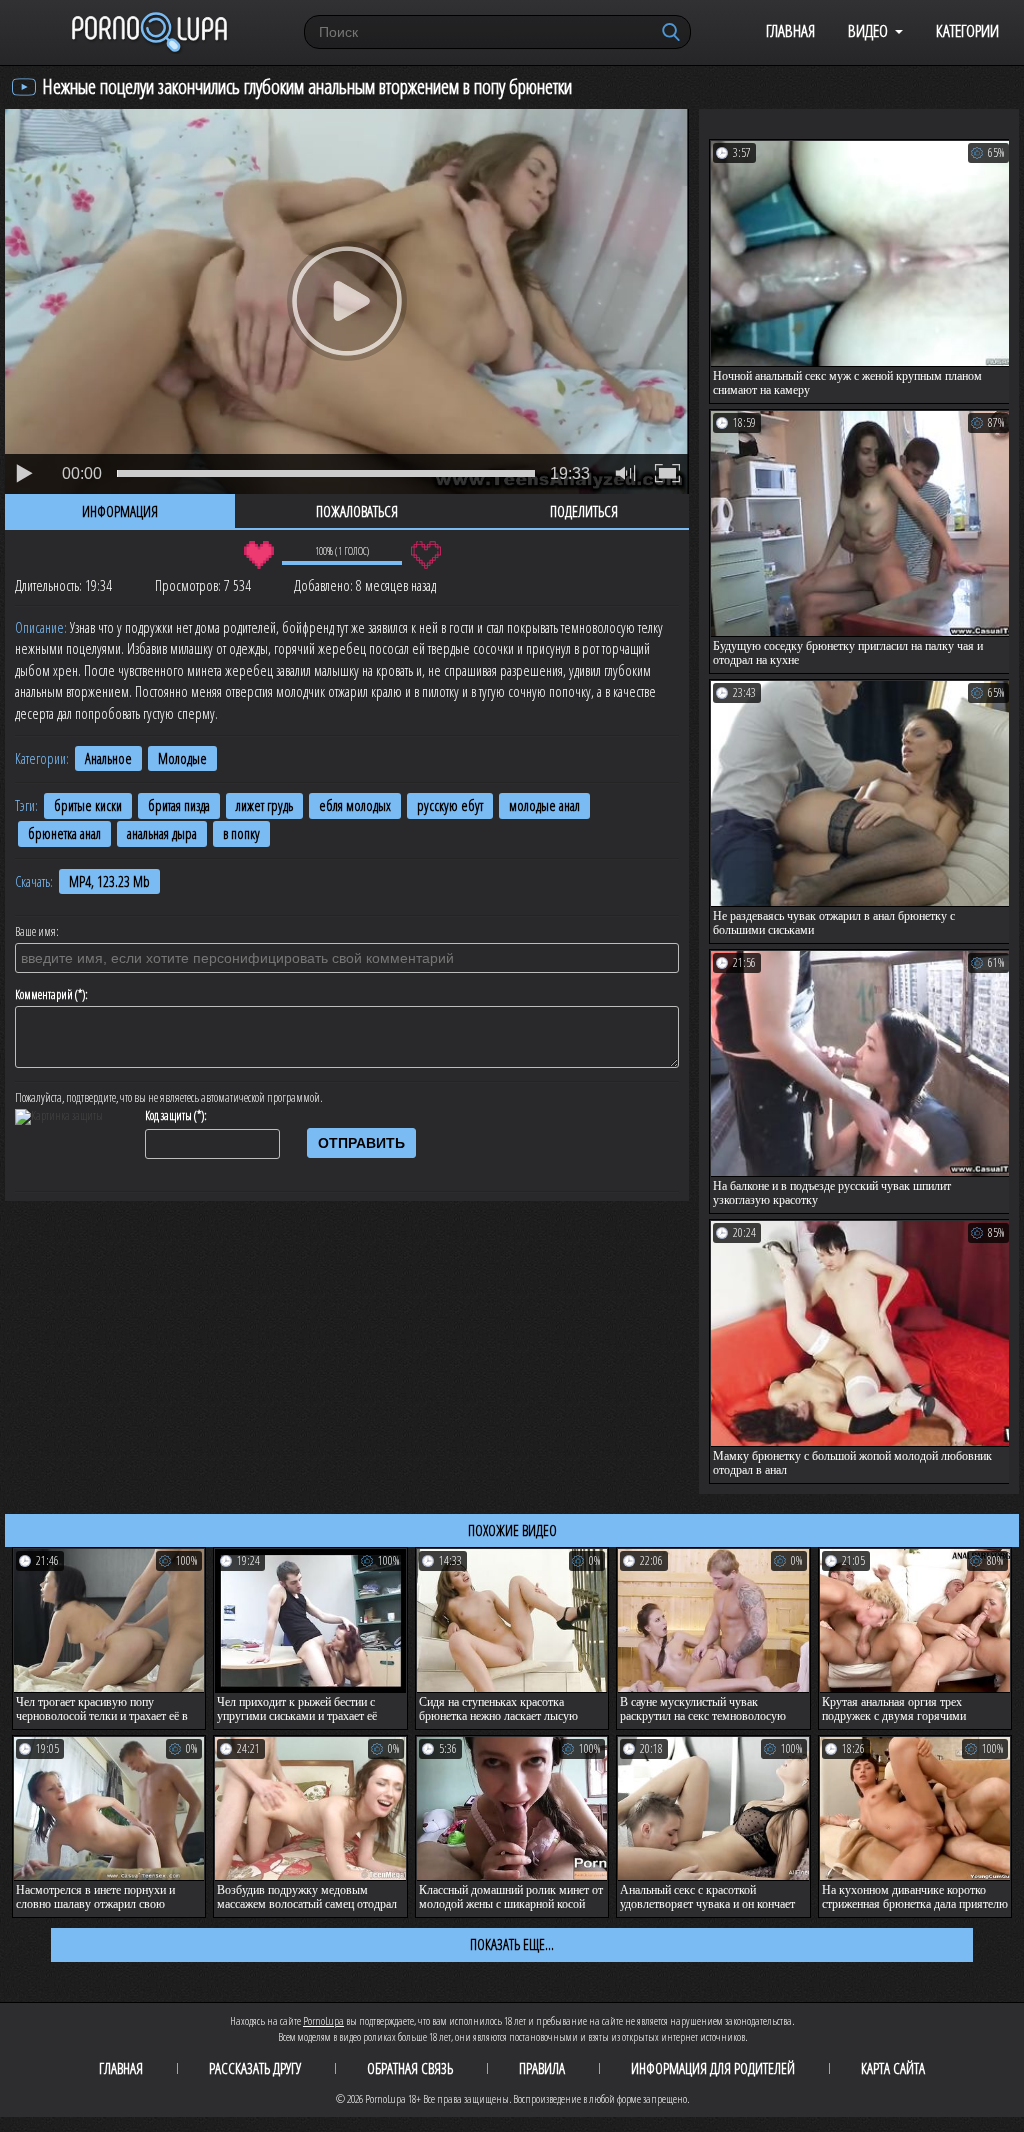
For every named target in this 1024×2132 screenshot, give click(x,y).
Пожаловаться (357, 511)
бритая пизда (179, 805)
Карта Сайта (893, 2068)
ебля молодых (355, 805)
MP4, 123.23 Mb (109, 881)
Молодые (182, 758)
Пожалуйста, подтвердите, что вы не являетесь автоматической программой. (169, 1098)
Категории (967, 30)
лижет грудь (264, 805)
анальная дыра (162, 833)
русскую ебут (450, 805)
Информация (120, 511)
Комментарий (44, 995)
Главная (790, 30)
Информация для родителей (713, 2068)
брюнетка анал (64, 833)
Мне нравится (258, 555)
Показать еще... (512, 1944)
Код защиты (168, 1116)
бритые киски (88, 805)
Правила (542, 2068)
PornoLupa (323, 2020)
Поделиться (584, 511)
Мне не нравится (425, 555)
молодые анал (544, 805)
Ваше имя (35, 932)
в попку (241, 833)
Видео (868, 30)
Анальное (108, 758)
